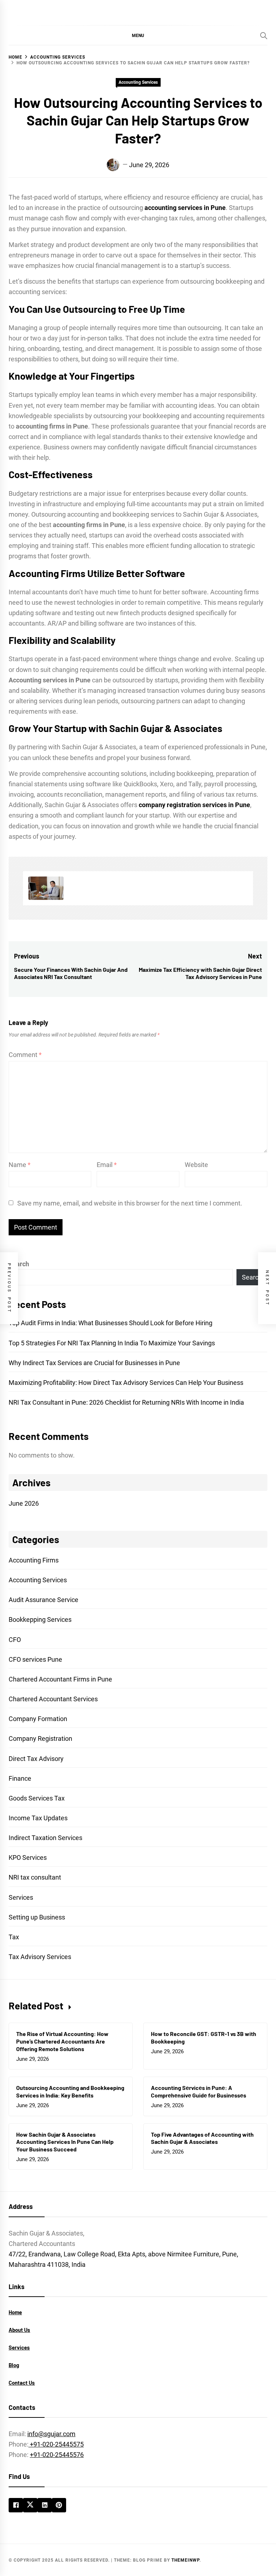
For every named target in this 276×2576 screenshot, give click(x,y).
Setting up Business (37, 1917)
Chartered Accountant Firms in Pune (60, 1679)
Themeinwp (185, 2560)
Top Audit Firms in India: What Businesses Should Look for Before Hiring (111, 1323)
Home (15, 2312)
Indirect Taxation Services (45, 1838)
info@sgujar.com (51, 2434)
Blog (14, 2365)
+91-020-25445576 (57, 2455)
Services (21, 1897)
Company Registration (40, 1738)
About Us (19, 2330)
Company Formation (38, 1719)
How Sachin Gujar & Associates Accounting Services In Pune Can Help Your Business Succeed (65, 2142)
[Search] (264, 36)
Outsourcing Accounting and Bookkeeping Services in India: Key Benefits (70, 2091)
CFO (15, 1640)
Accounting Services (138, 82)
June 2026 (24, 1503)
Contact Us (22, 2383)
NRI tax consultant (35, 1877)
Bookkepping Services (40, 1619)
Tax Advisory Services (40, 1957)
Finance (20, 1778)
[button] (138, 35)
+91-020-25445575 (56, 2444)
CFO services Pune (35, 1659)
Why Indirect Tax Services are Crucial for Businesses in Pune (94, 1363)
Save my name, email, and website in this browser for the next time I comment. (130, 1203)
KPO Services (28, 1857)
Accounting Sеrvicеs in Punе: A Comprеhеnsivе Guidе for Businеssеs (199, 2091)
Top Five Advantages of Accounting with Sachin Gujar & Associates (202, 2138)
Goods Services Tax (37, 1798)
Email (107, 1165)
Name (20, 1165)
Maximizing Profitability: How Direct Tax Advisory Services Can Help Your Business (126, 1383)
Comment (25, 1055)
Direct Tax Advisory (36, 1759)
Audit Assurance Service (43, 1600)
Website (196, 1165)
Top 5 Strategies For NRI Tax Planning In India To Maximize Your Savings (112, 1343)
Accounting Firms (34, 1560)
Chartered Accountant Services (53, 1699)
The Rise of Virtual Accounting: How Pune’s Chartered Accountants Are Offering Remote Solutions (62, 2041)
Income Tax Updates (38, 1818)
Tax (14, 1937)
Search (19, 1264)
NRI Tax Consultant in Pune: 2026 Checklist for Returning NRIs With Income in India (126, 1402)
